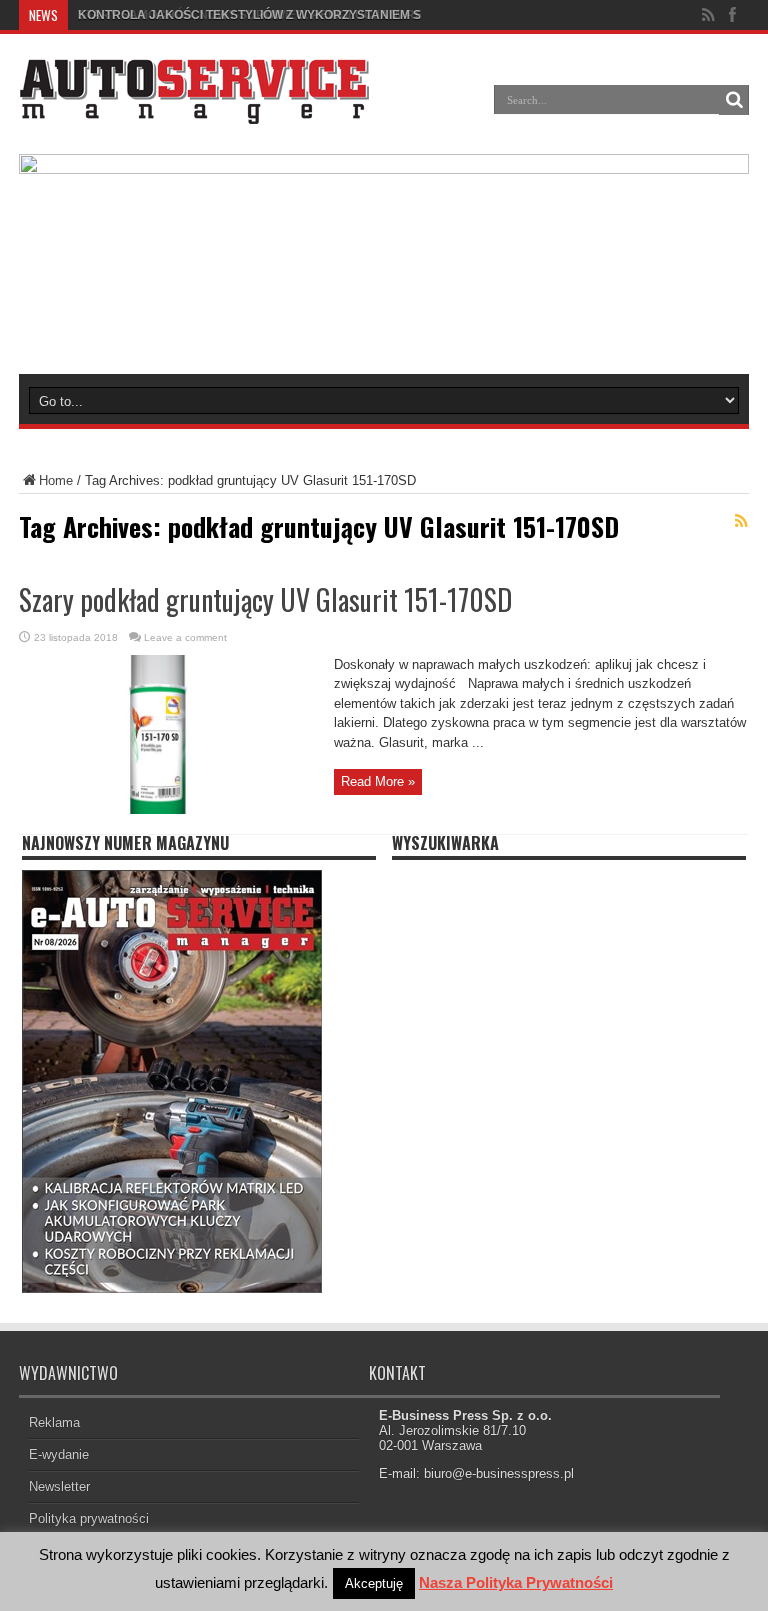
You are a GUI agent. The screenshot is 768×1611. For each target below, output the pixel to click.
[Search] (734, 100)
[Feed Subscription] (741, 521)
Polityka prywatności (89, 1518)
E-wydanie (59, 1454)
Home (56, 480)
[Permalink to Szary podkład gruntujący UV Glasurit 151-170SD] (169, 809)
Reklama (54, 1422)
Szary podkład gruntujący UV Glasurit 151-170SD (265, 599)
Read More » (378, 781)
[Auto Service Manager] (194, 109)
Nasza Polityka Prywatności (516, 1582)
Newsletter (59, 1486)
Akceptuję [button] (374, 1583)
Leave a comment (185, 637)
